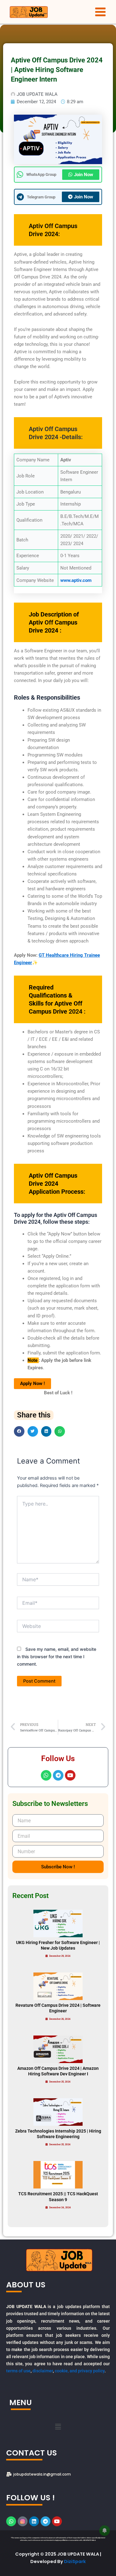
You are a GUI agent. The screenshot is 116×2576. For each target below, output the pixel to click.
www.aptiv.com (76, 580)
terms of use (18, 2371)
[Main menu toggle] (100, 12)
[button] (19, 1431)
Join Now (84, 175)
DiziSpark (75, 2561)
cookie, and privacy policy (80, 2371)
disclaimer (43, 2371)
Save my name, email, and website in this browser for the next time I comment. (57, 1657)
